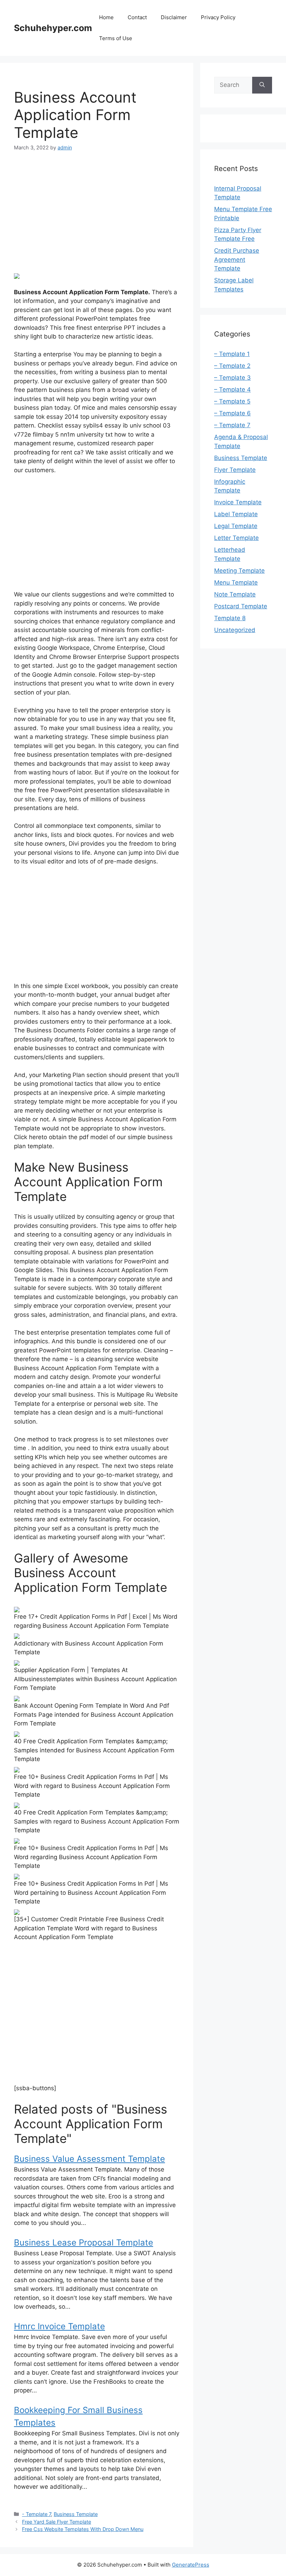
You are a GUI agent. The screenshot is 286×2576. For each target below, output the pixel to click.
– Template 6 (232, 413)
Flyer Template (235, 470)
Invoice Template (238, 502)
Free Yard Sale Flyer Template (57, 2522)
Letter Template (236, 538)
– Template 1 (232, 354)
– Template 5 (232, 401)
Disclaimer (174, 17)
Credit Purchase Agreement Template (237, 259)
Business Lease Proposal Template (84, 2243)
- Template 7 (36, 2514)
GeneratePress (191, 2565)
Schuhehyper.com (53, 28)
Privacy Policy (218, 17)
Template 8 (230, 618)
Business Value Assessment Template (89, 2159)
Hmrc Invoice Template (59, 2326)
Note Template (235, 594)
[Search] (262, 85)
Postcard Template (241, 606)
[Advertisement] (97, 212)
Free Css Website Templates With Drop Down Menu (83, 2529)
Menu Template (236, 582)
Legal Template (236, 526)
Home (106, 17)
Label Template (236, 514)
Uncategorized (235, 630)
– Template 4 (232, 389)
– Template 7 (232, 425)
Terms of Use (116, 38)
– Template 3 (232, 378)
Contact (137, 17)
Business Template (76, 2514)
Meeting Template (239, 571)
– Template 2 (232, 366)
